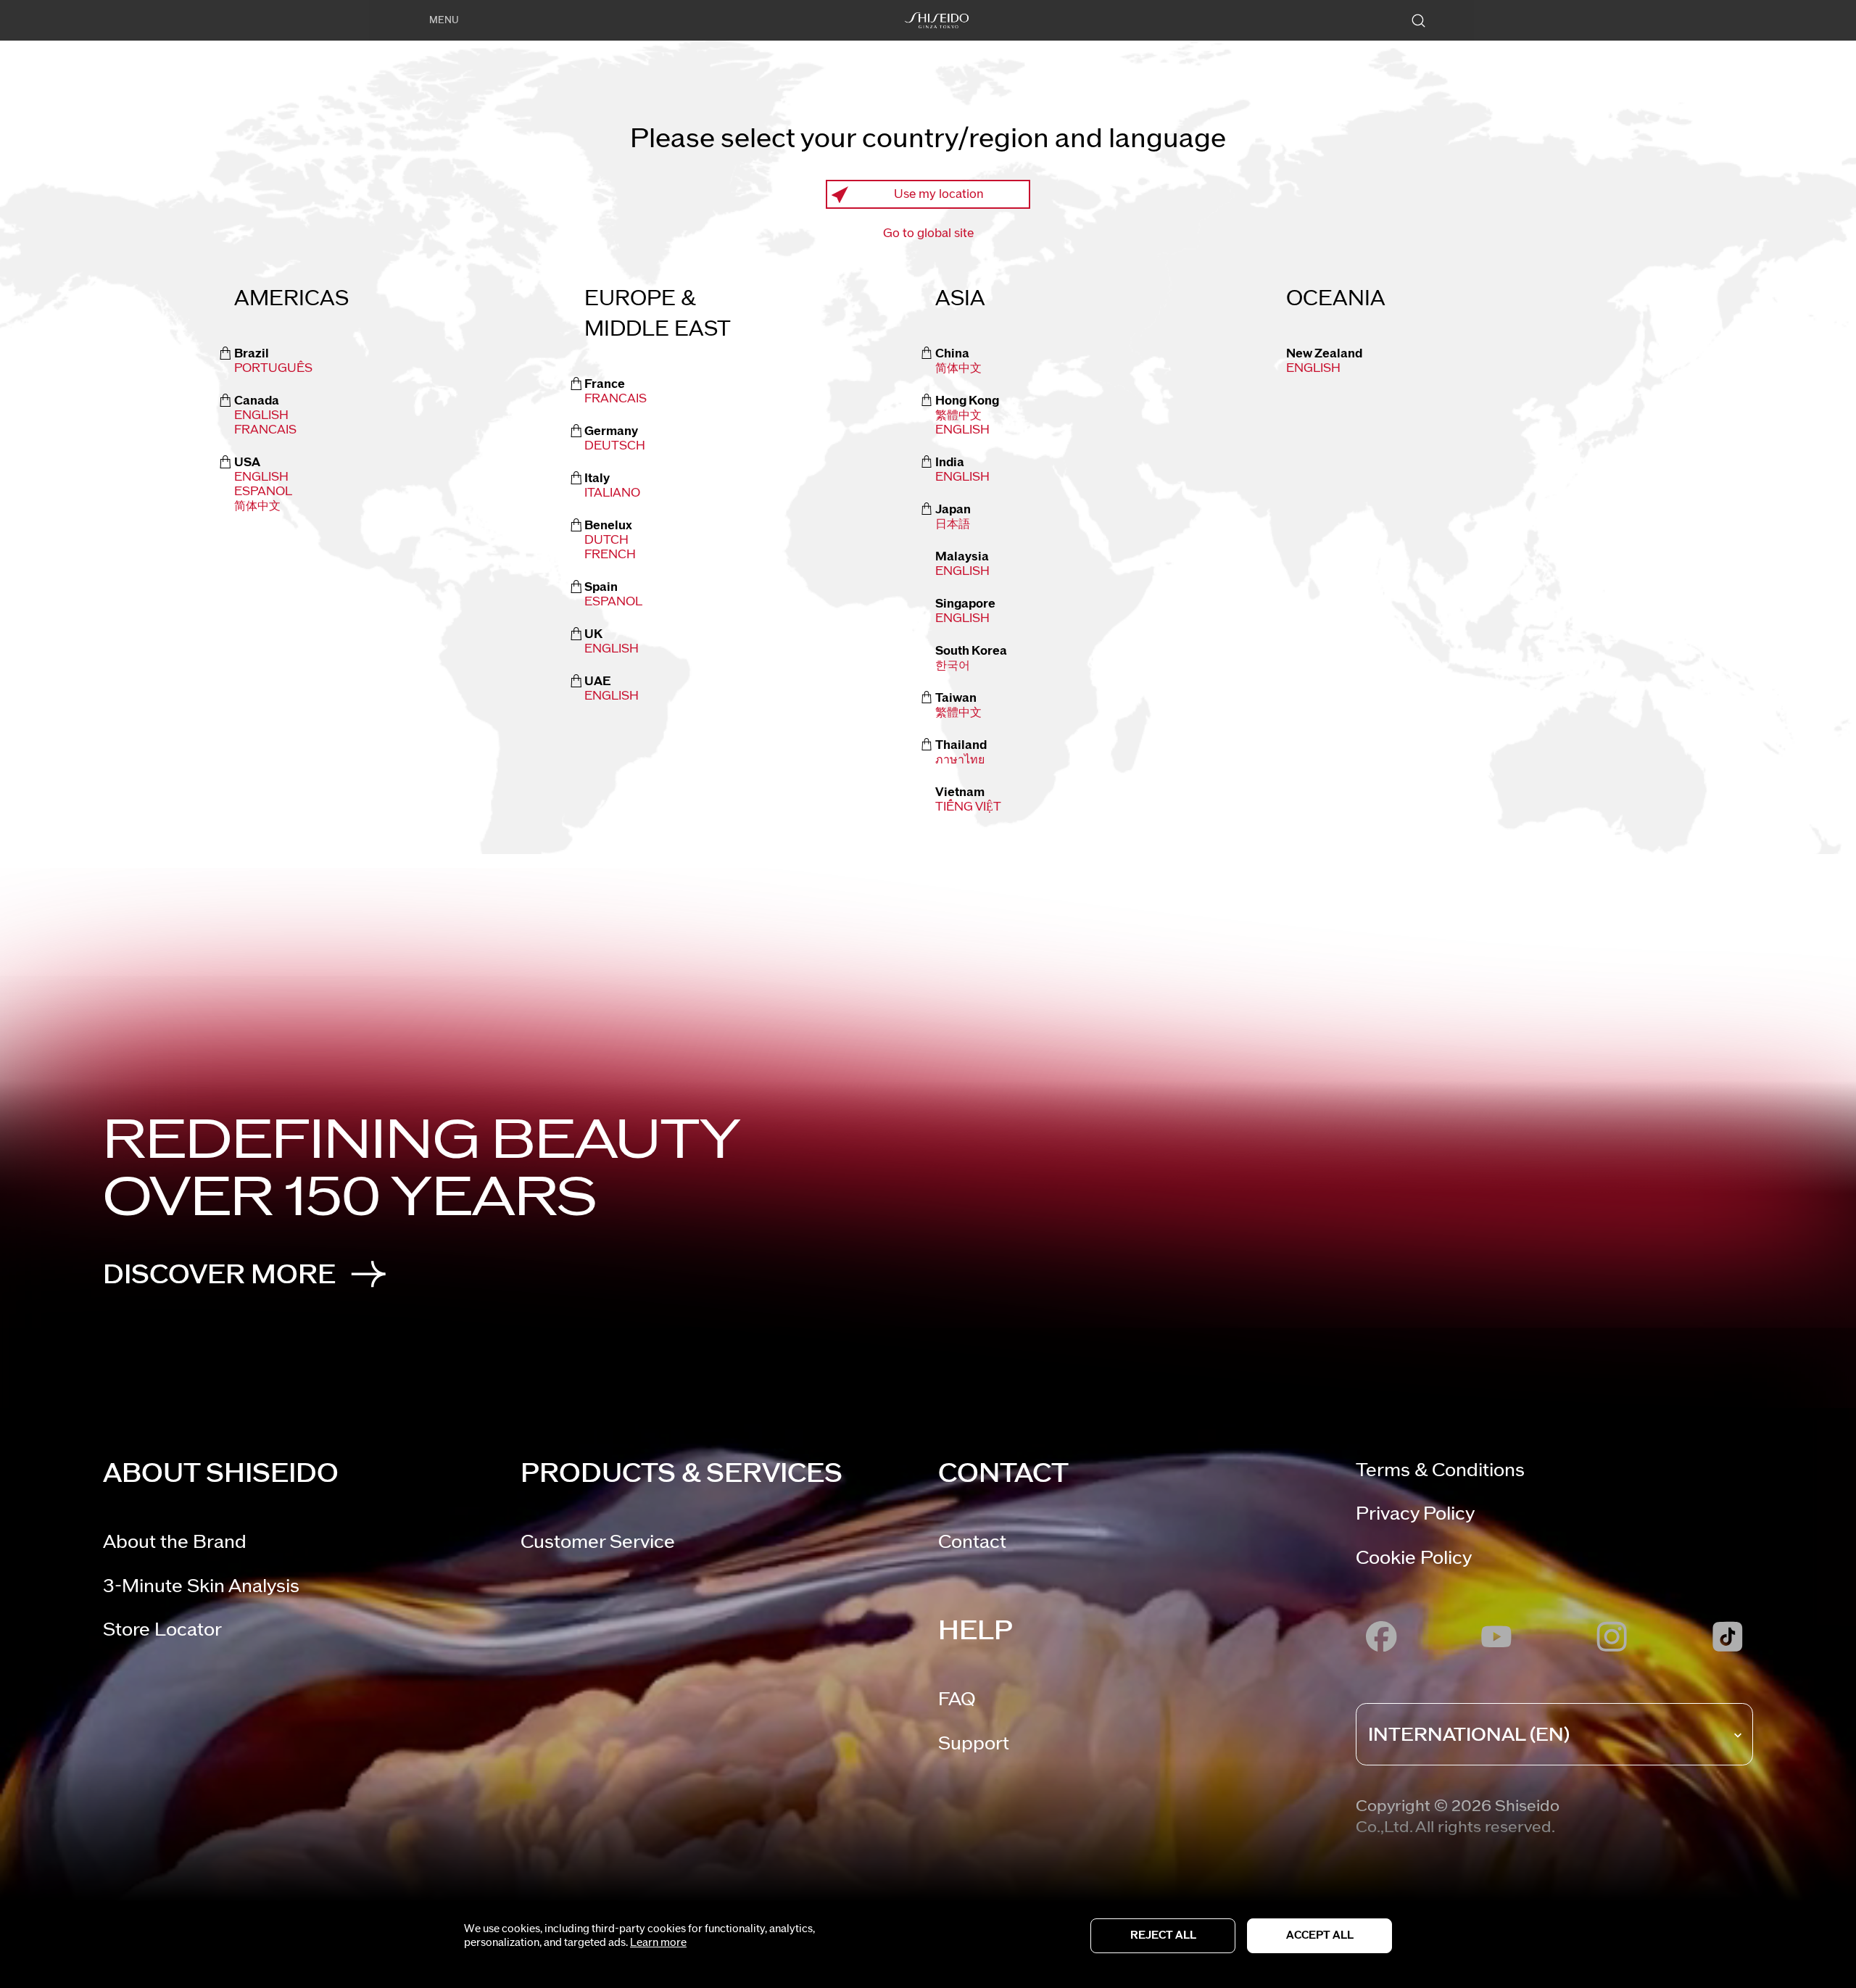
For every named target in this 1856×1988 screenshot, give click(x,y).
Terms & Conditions (1440, 1470)
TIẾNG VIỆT (968, 807)
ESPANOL (263, 492)
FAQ (957, 1699)
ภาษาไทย (960, 760)
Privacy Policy (1415, 1513)
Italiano (612, 493)
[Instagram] (1612, 1636)
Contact (972, 1542)
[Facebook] (1381, 1636)
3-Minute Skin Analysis (201, 1586)
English (261, 415)
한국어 (953, 666)
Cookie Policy (1414, 1558)
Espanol (613, 602)
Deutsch (615, 446)
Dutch (606, 540)
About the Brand (175, 1542)
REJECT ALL (1163, 1935)
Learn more (658, 1943)
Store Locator (162, 1629)
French (610, 555)
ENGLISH (962, 430)
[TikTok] (1727, 1636)
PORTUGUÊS (273, 368)
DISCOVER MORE (219, 1275)
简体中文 (257, 506)
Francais (265, 430)
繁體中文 (958, 415)
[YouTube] (1497, 1636)
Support (974, 1743)
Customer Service (598, 1542)
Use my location (939, 194)
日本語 (953, 524)
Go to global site (928, 233)
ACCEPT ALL (1320, 1935)
